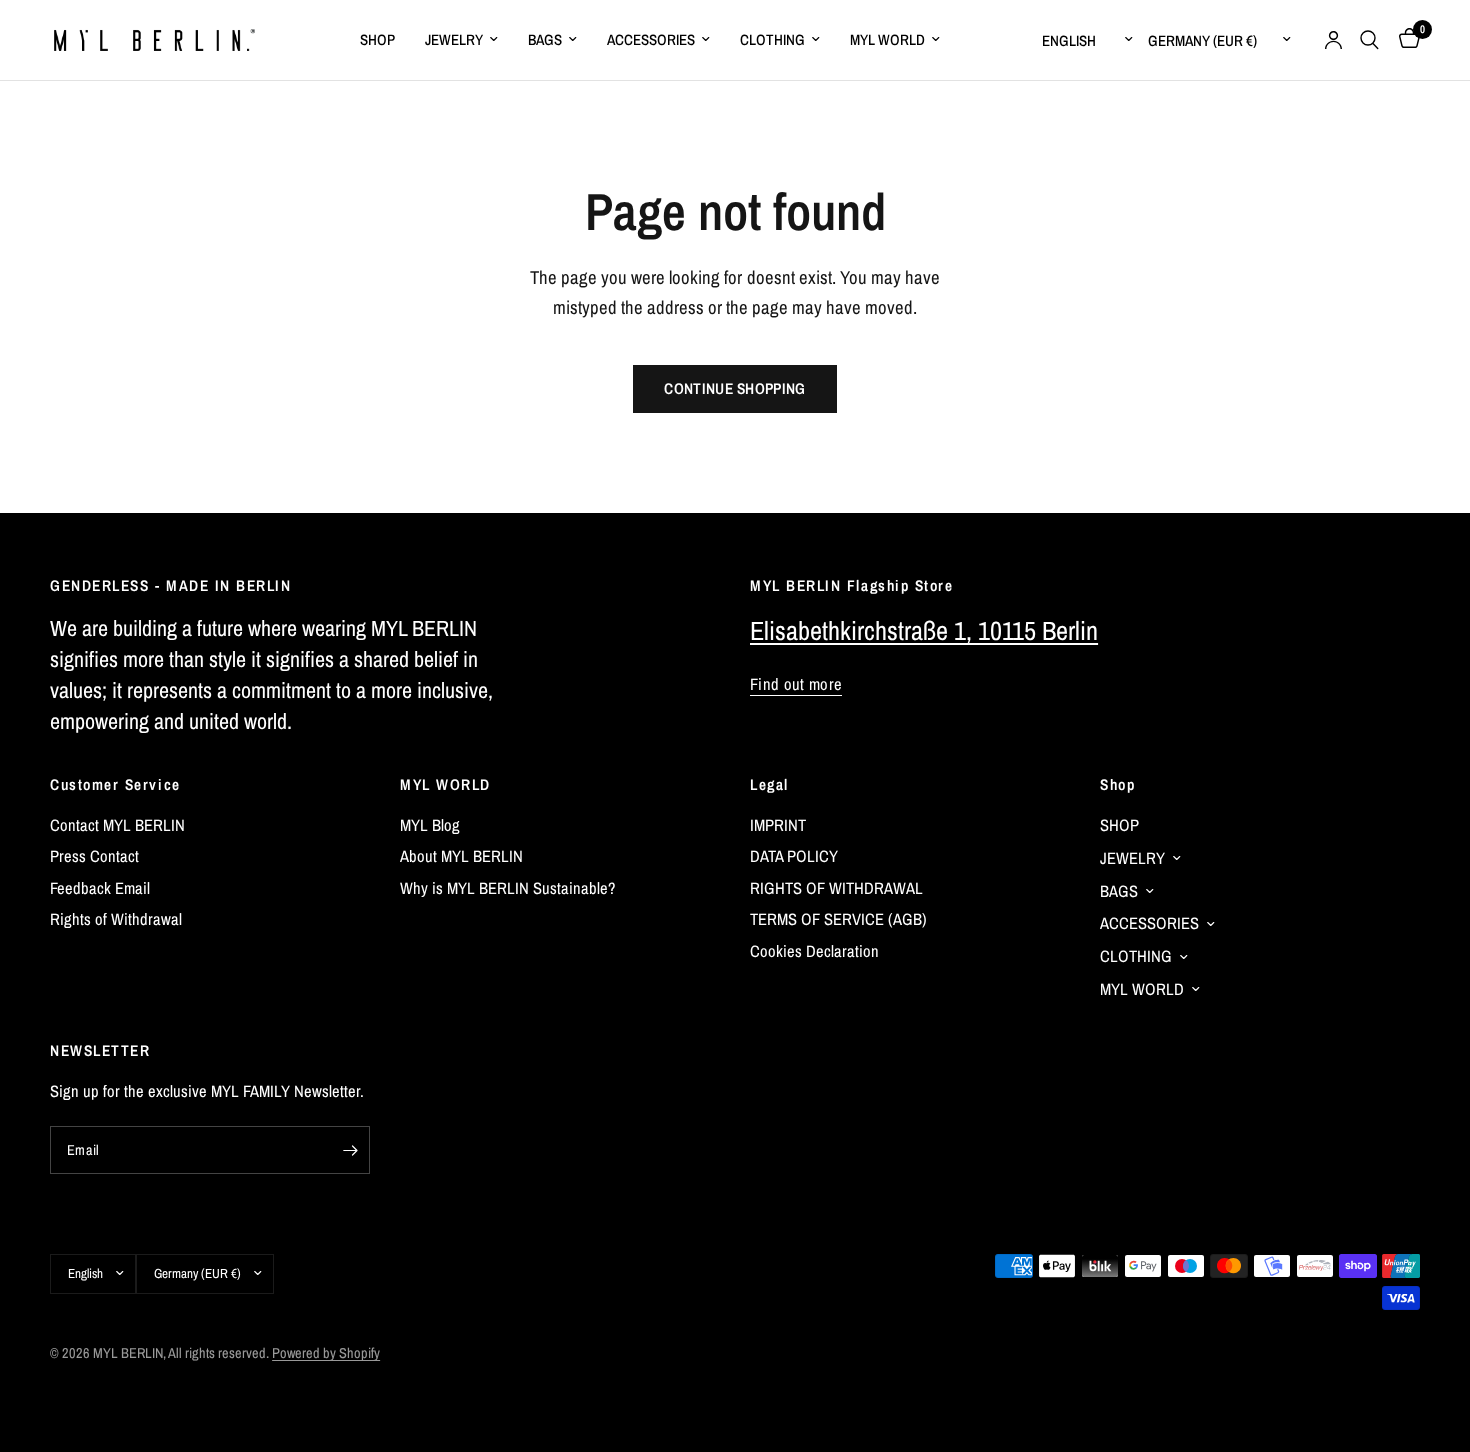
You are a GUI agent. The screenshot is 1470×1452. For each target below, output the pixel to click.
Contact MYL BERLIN (117, 825)
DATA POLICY (794, 856)
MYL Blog (430, 825)
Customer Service (115, 784)
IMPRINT (778, 825)
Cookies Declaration (814, 951)
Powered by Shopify (326, 1352)
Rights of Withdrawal (116, 919)
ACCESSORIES (651, 39)
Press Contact (94, 856)
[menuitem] (377, 40)
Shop (1117, 784)
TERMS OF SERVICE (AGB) (838, 919)
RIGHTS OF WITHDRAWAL (836, 888)
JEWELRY (454, 39)
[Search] (1369, 40)
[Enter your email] (350, 1150)
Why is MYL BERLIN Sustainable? (508, 888)
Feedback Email (100, 888)
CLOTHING (772, 39)
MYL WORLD (887, 39)
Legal (769, 784)
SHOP (377, 39)
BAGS (545, 39)
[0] (1404, 40)
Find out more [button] (796, 684)
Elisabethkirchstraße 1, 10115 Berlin (924, 630)
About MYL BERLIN (461, 856)
